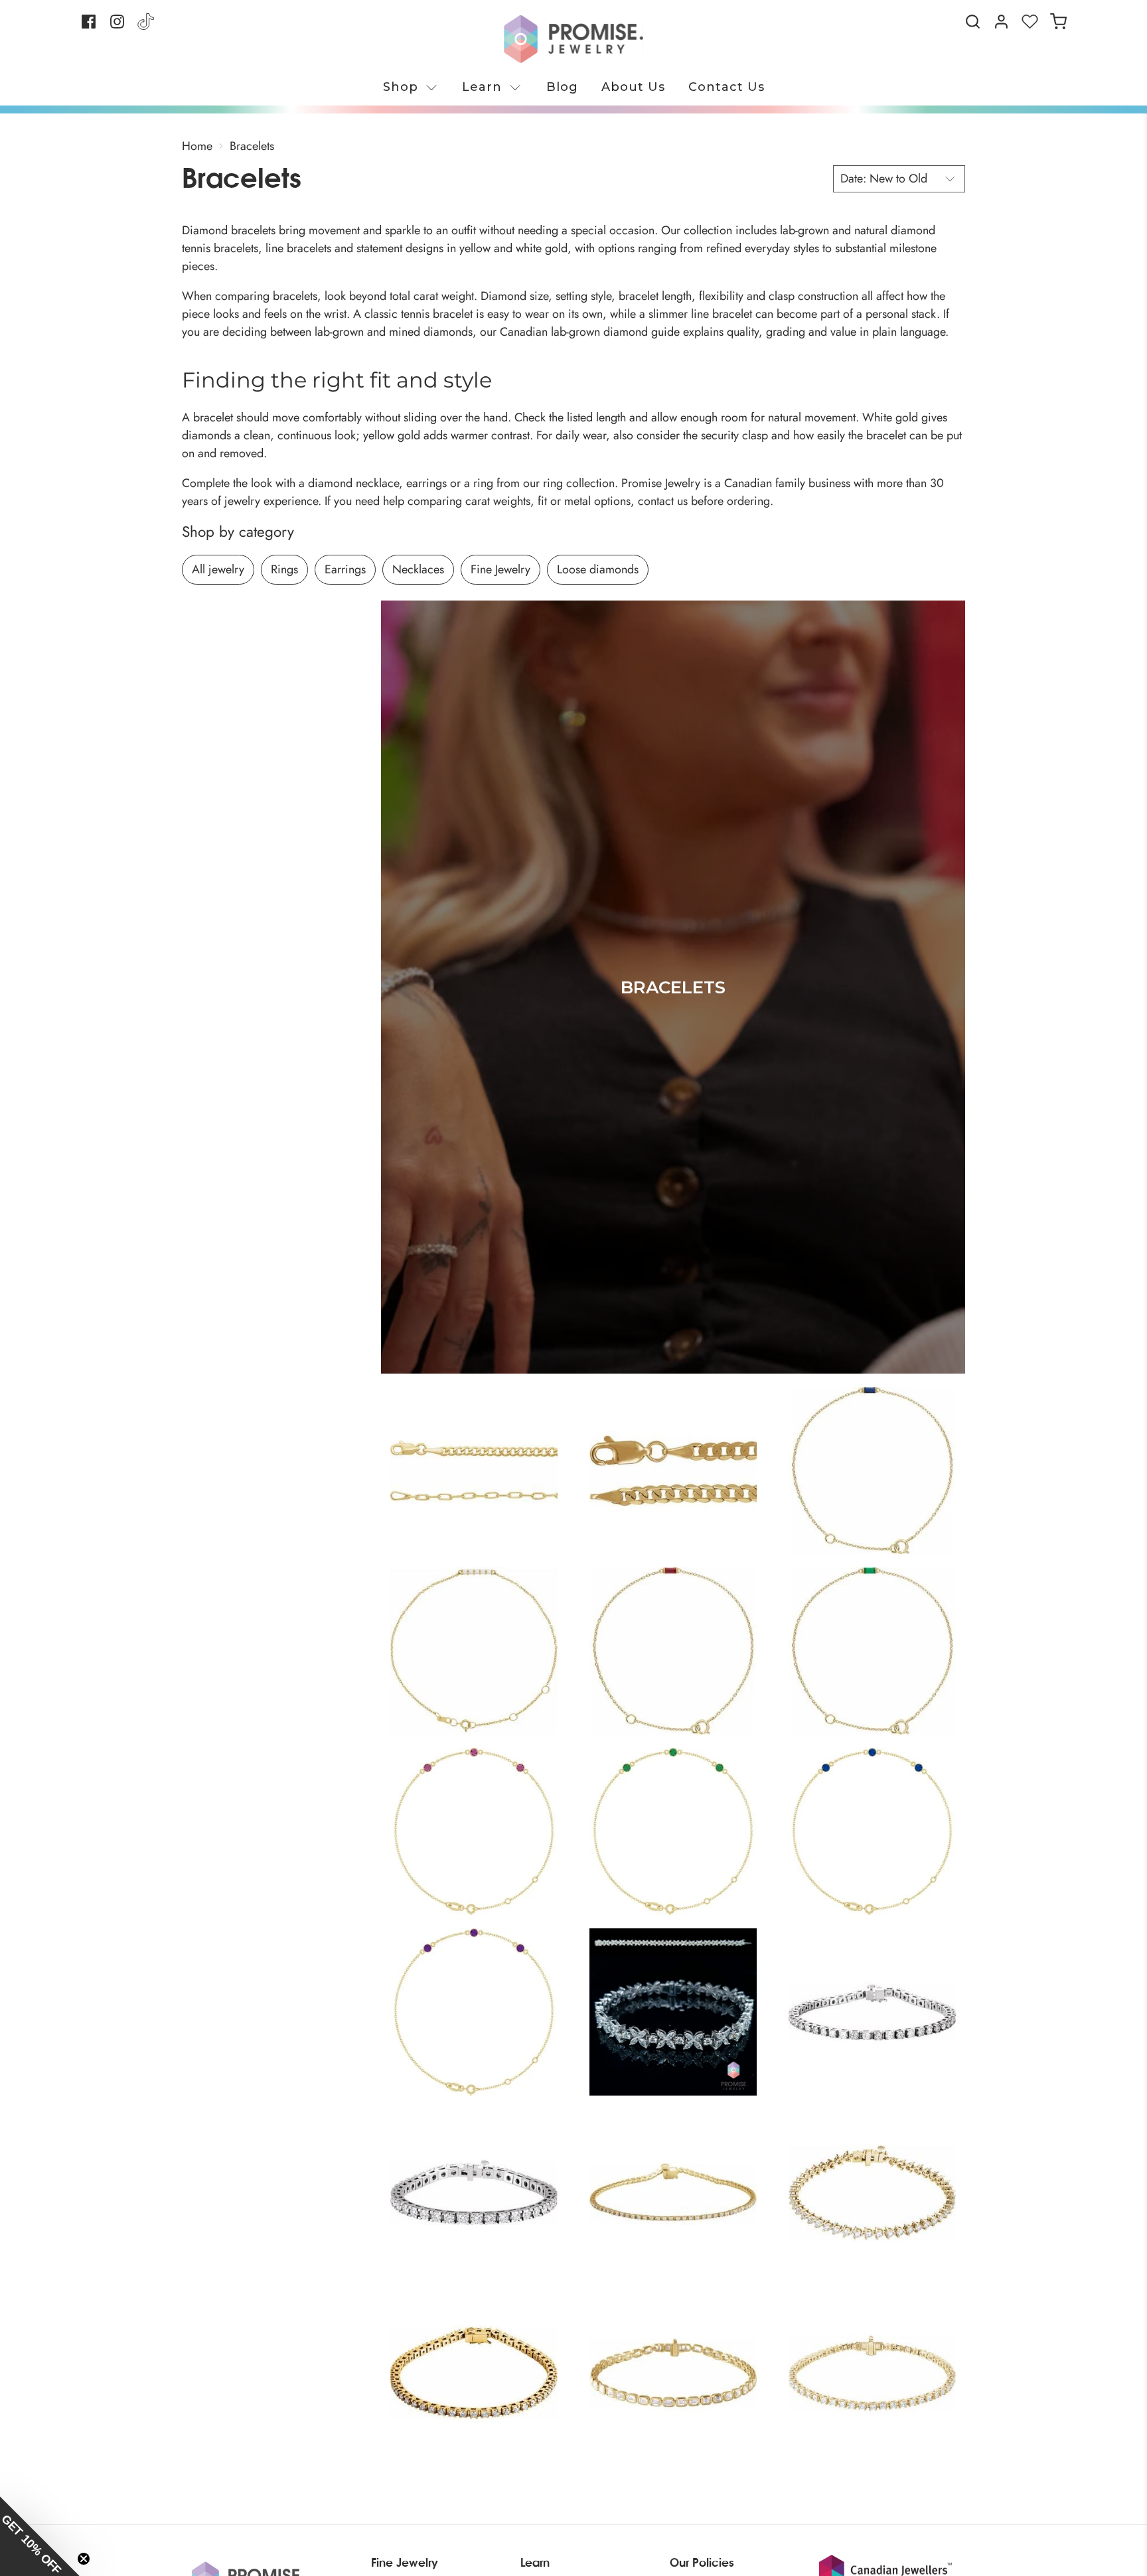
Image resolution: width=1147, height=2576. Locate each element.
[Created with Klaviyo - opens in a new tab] (573, 1485)
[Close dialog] (815, 1173)
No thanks (444, 1426)
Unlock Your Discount (444, 1389)
